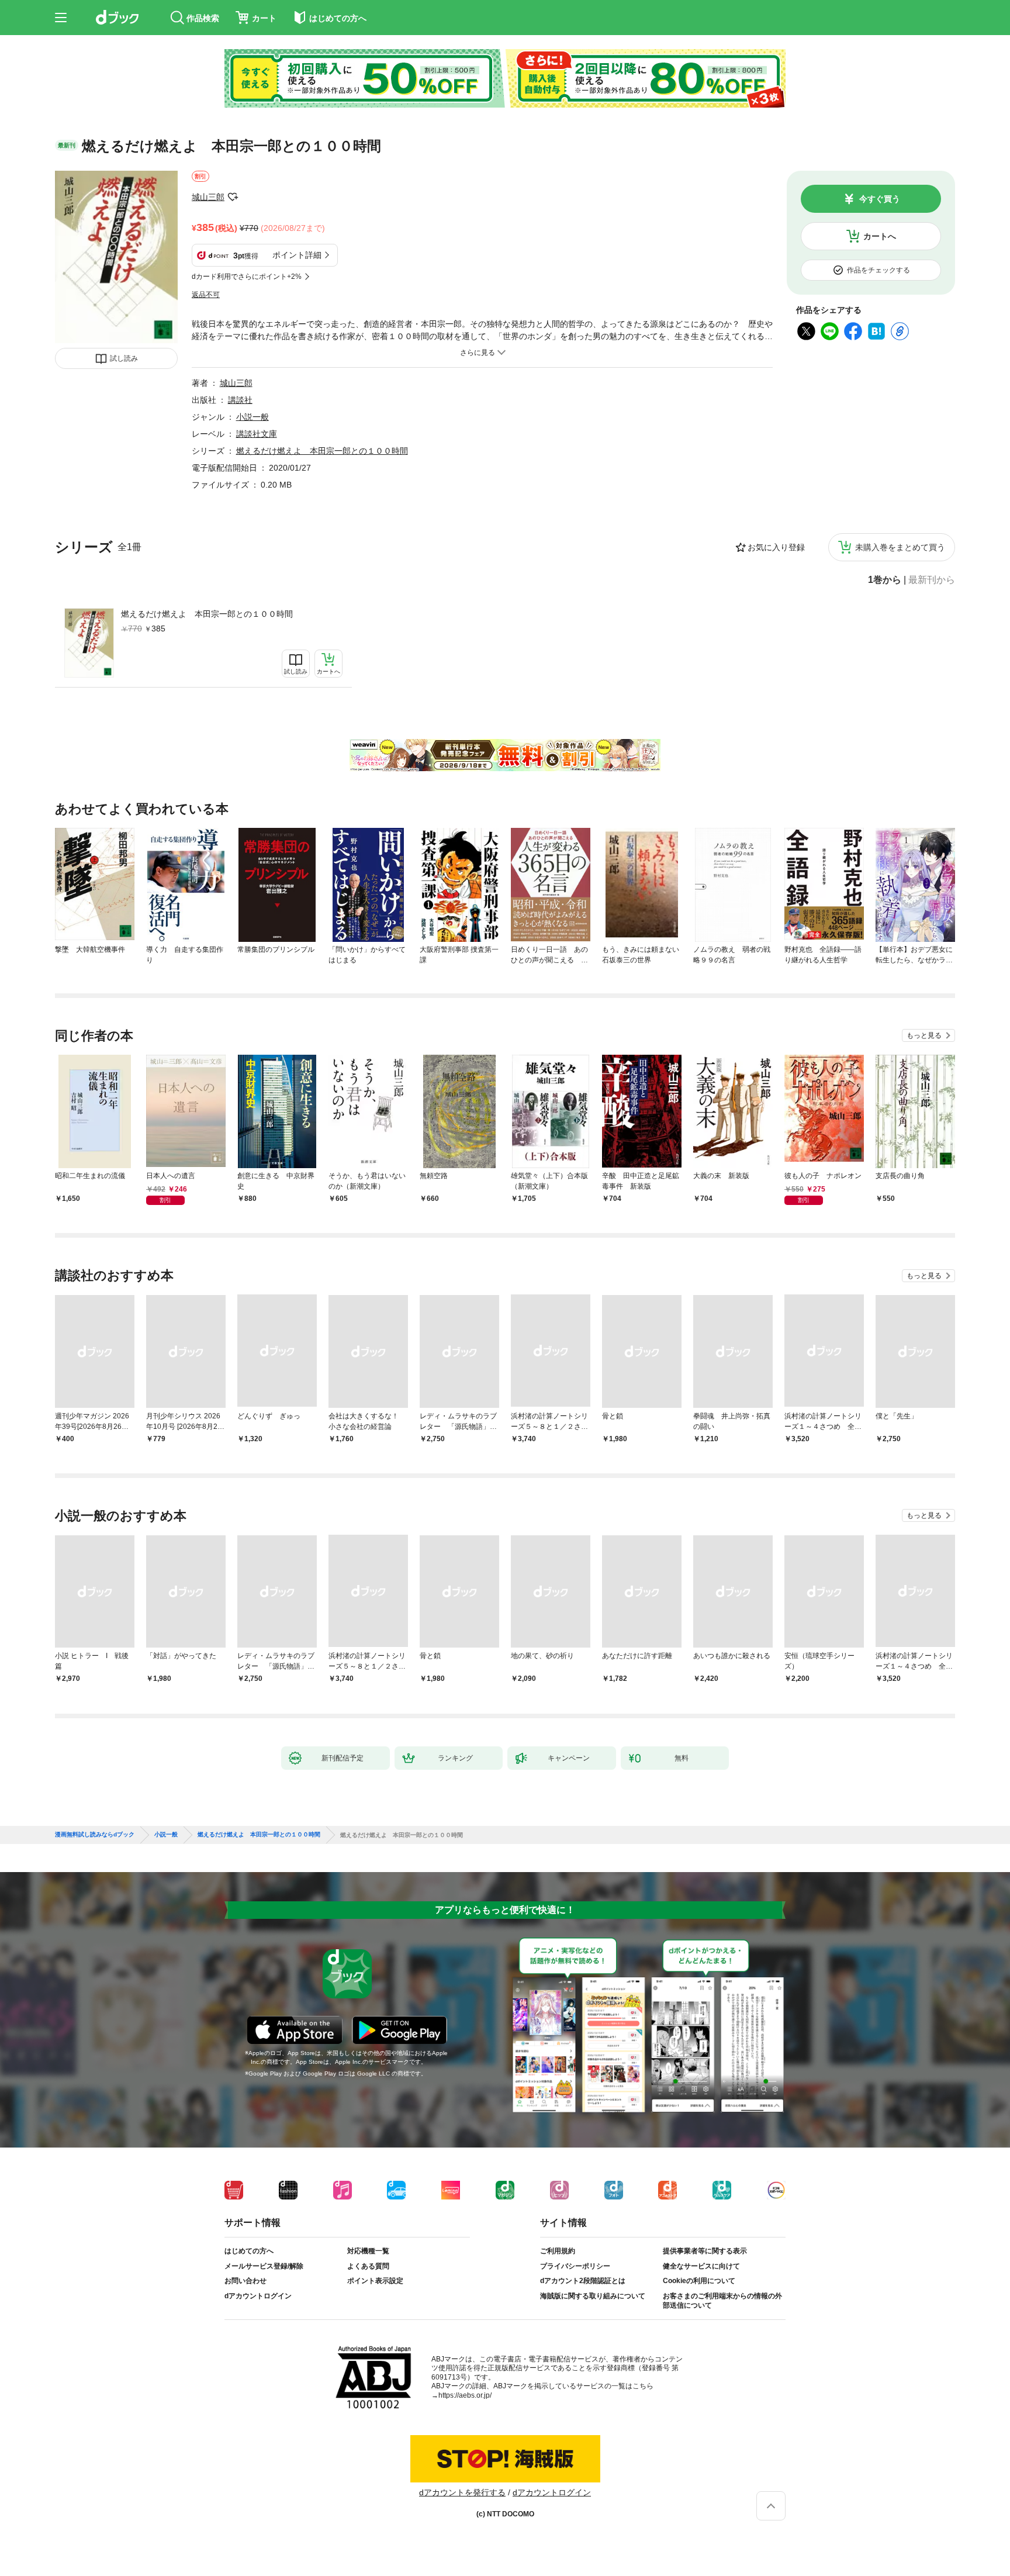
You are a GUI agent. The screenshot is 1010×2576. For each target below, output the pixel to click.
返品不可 (206, 295)
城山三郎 (208, 197)
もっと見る (924, 1035)
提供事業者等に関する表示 (705, 2251)
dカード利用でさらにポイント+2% (247, 277)
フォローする (233, 197)
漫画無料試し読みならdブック (95, 1835)
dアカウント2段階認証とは (583, 2281)
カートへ (880, 236)
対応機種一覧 (368, 2251)
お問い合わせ (245, 2281)
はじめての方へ (249, 2251)
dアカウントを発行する (462, 2492)
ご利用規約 (558, 2251)
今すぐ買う (880, 199)
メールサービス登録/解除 (264, 2266)
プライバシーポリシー (575, 2266)
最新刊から (932, 580)
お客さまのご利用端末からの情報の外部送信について (722, 2301)
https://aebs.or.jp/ (465, 2395)
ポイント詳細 (297, 255)
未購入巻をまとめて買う (900, 547)
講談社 (240, 400)
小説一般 (252, 417)
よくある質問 (368, 2266)
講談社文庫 (257, 434)
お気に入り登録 (776, 547)
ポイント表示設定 (375, 2281)
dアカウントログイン (258, 2296)
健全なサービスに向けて (701, 2266)
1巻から (885, 580)
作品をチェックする (878, 270)
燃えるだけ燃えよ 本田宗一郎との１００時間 (207, 614)
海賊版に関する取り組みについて (593, 2296)
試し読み (124, 358)
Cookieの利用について (699, 2281)
